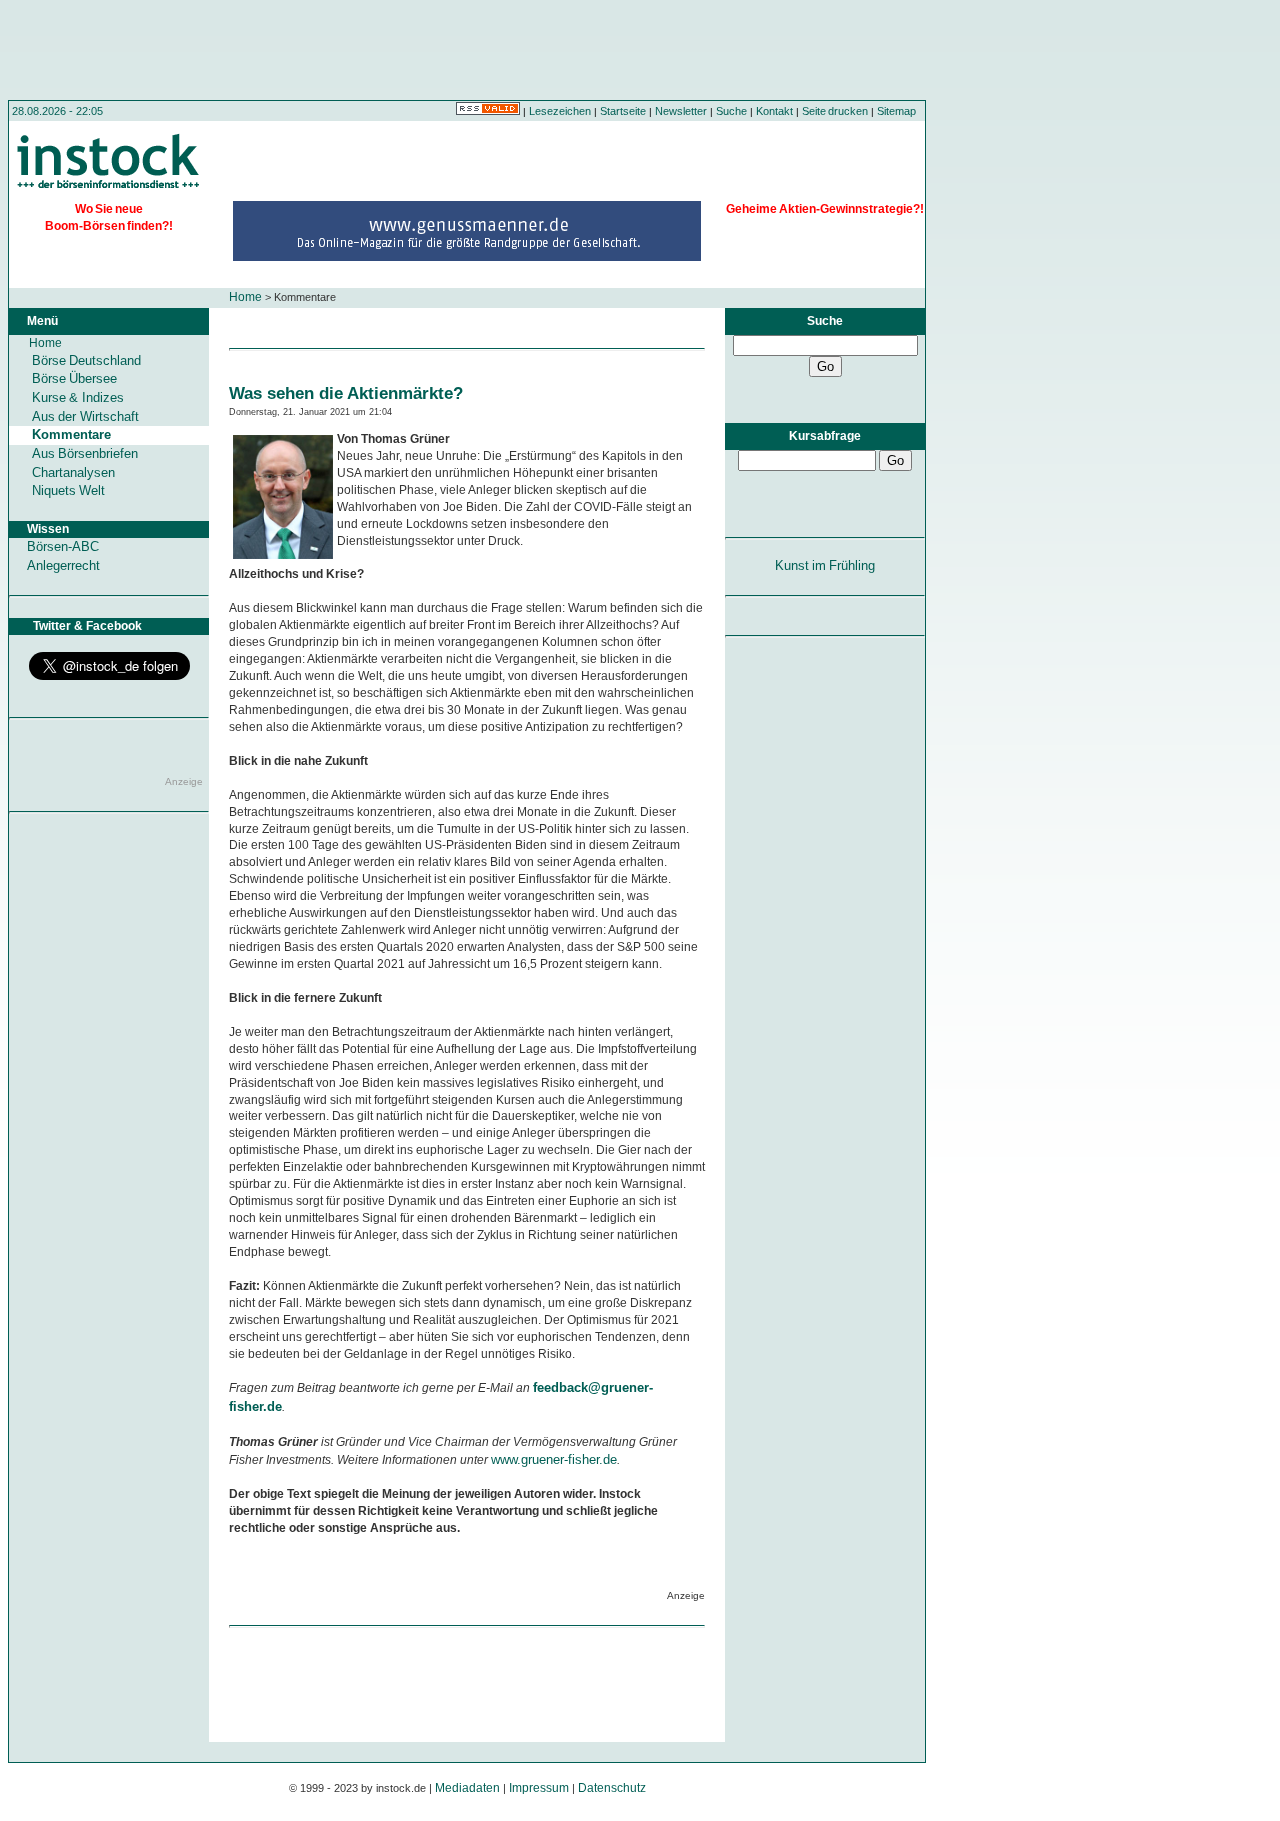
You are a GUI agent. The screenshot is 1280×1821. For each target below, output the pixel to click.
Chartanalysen (73, 472)
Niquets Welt (68, 490)
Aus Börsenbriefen (85, 453)
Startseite (623, 111)
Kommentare (71, 434)
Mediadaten (467, 1788)
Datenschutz (612, 1788)
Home (245, 297)
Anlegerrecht (63, 565)
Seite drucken (835, 111)
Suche (731, 111)
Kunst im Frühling (825, 565)
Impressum (539, 1788)
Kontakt (774, 111)
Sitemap (896, 111)
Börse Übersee (74, 378)
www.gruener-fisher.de (554, 1459)
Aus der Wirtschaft (85, 416)
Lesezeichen (560, 111)
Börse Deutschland (86, 360)
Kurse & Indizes (78, 397)
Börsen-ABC (63, 546)
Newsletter (681, 111)
